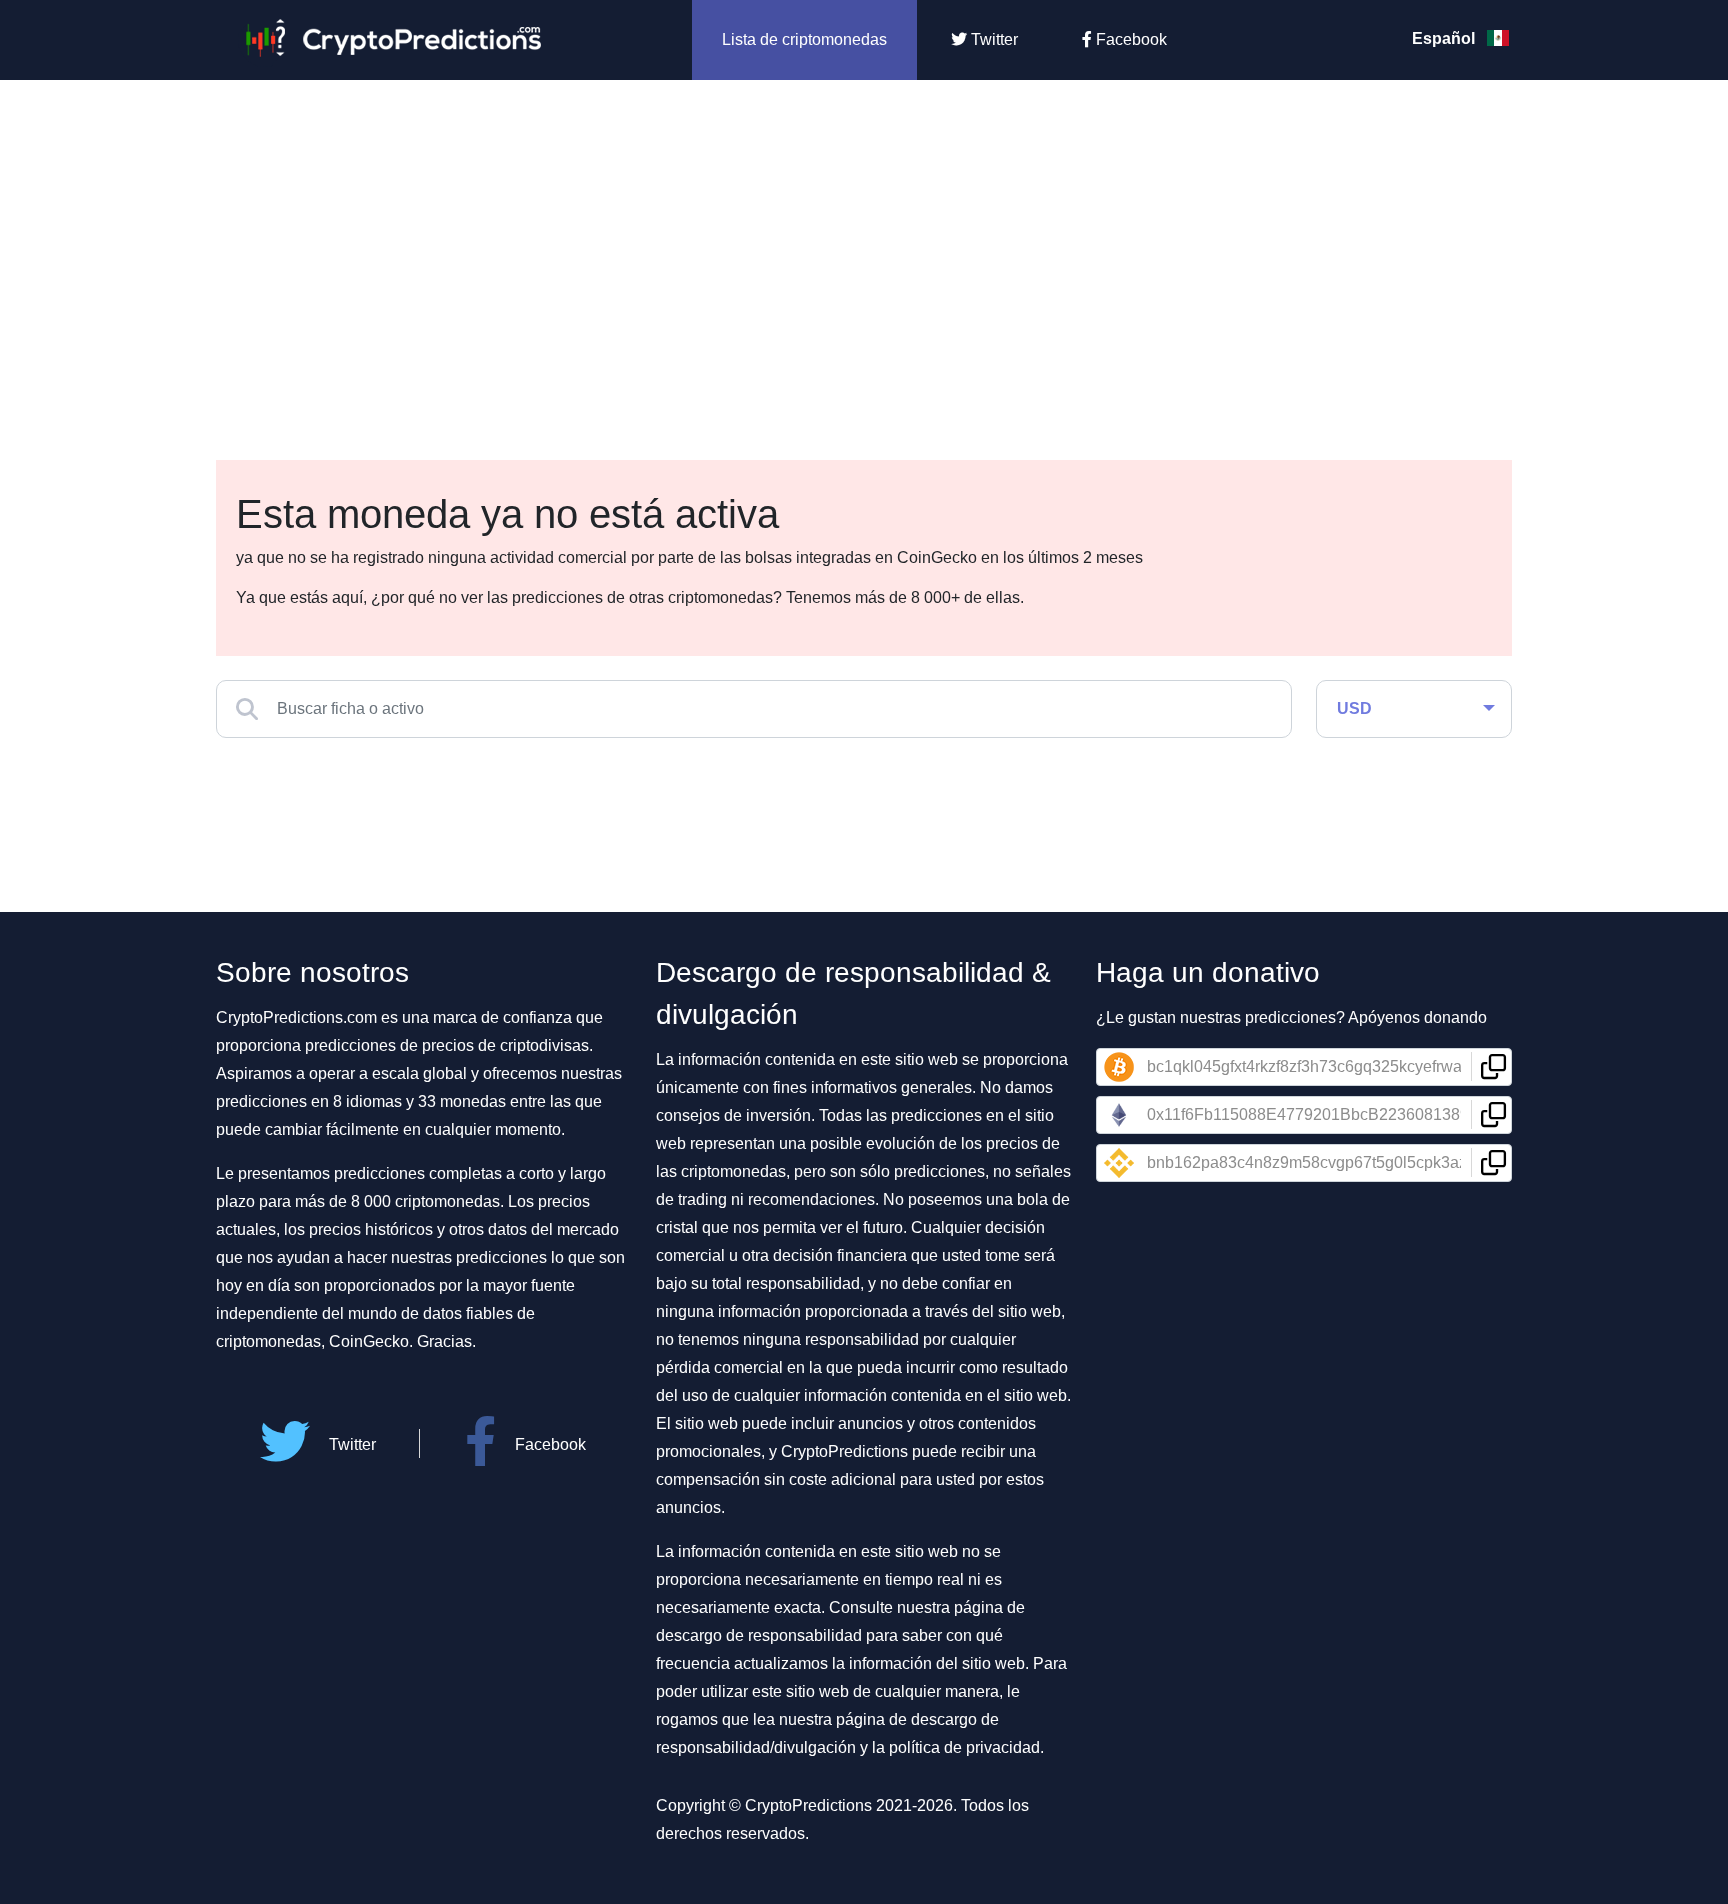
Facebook (1129, 39)
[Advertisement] (864, 230)
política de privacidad (964, 1747)
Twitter (992, 39)
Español (1445, 38)
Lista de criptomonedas (804, 39)
